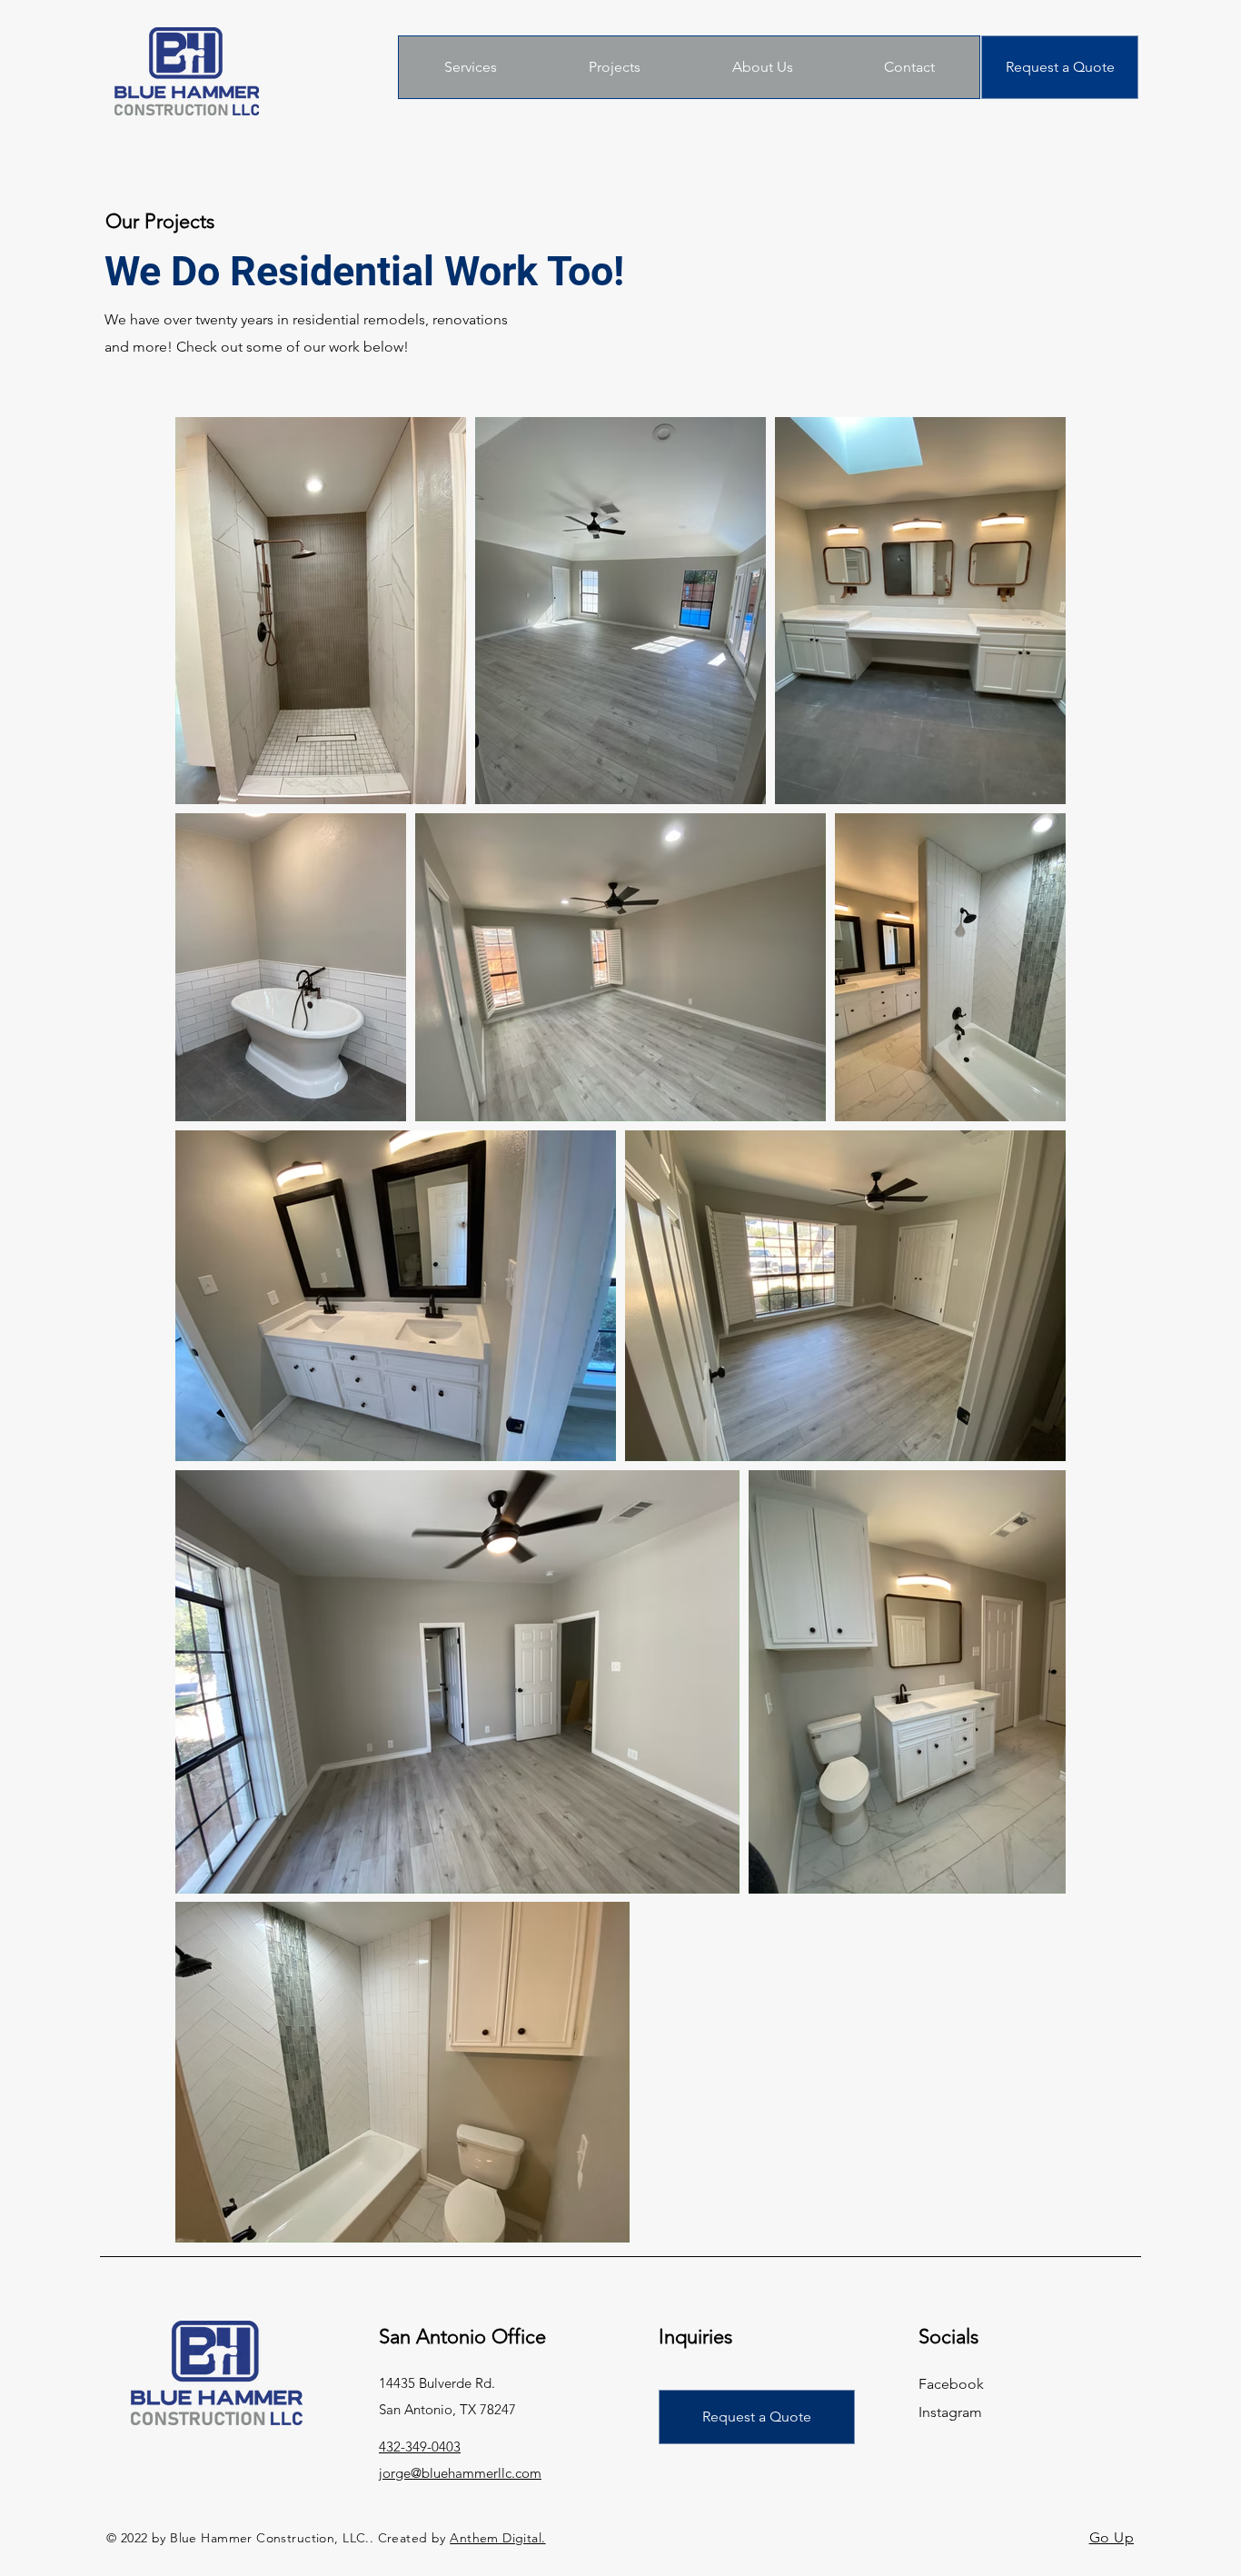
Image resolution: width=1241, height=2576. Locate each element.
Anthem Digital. (497, 2538)
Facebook (951, 2384)
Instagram (950, 2412)
